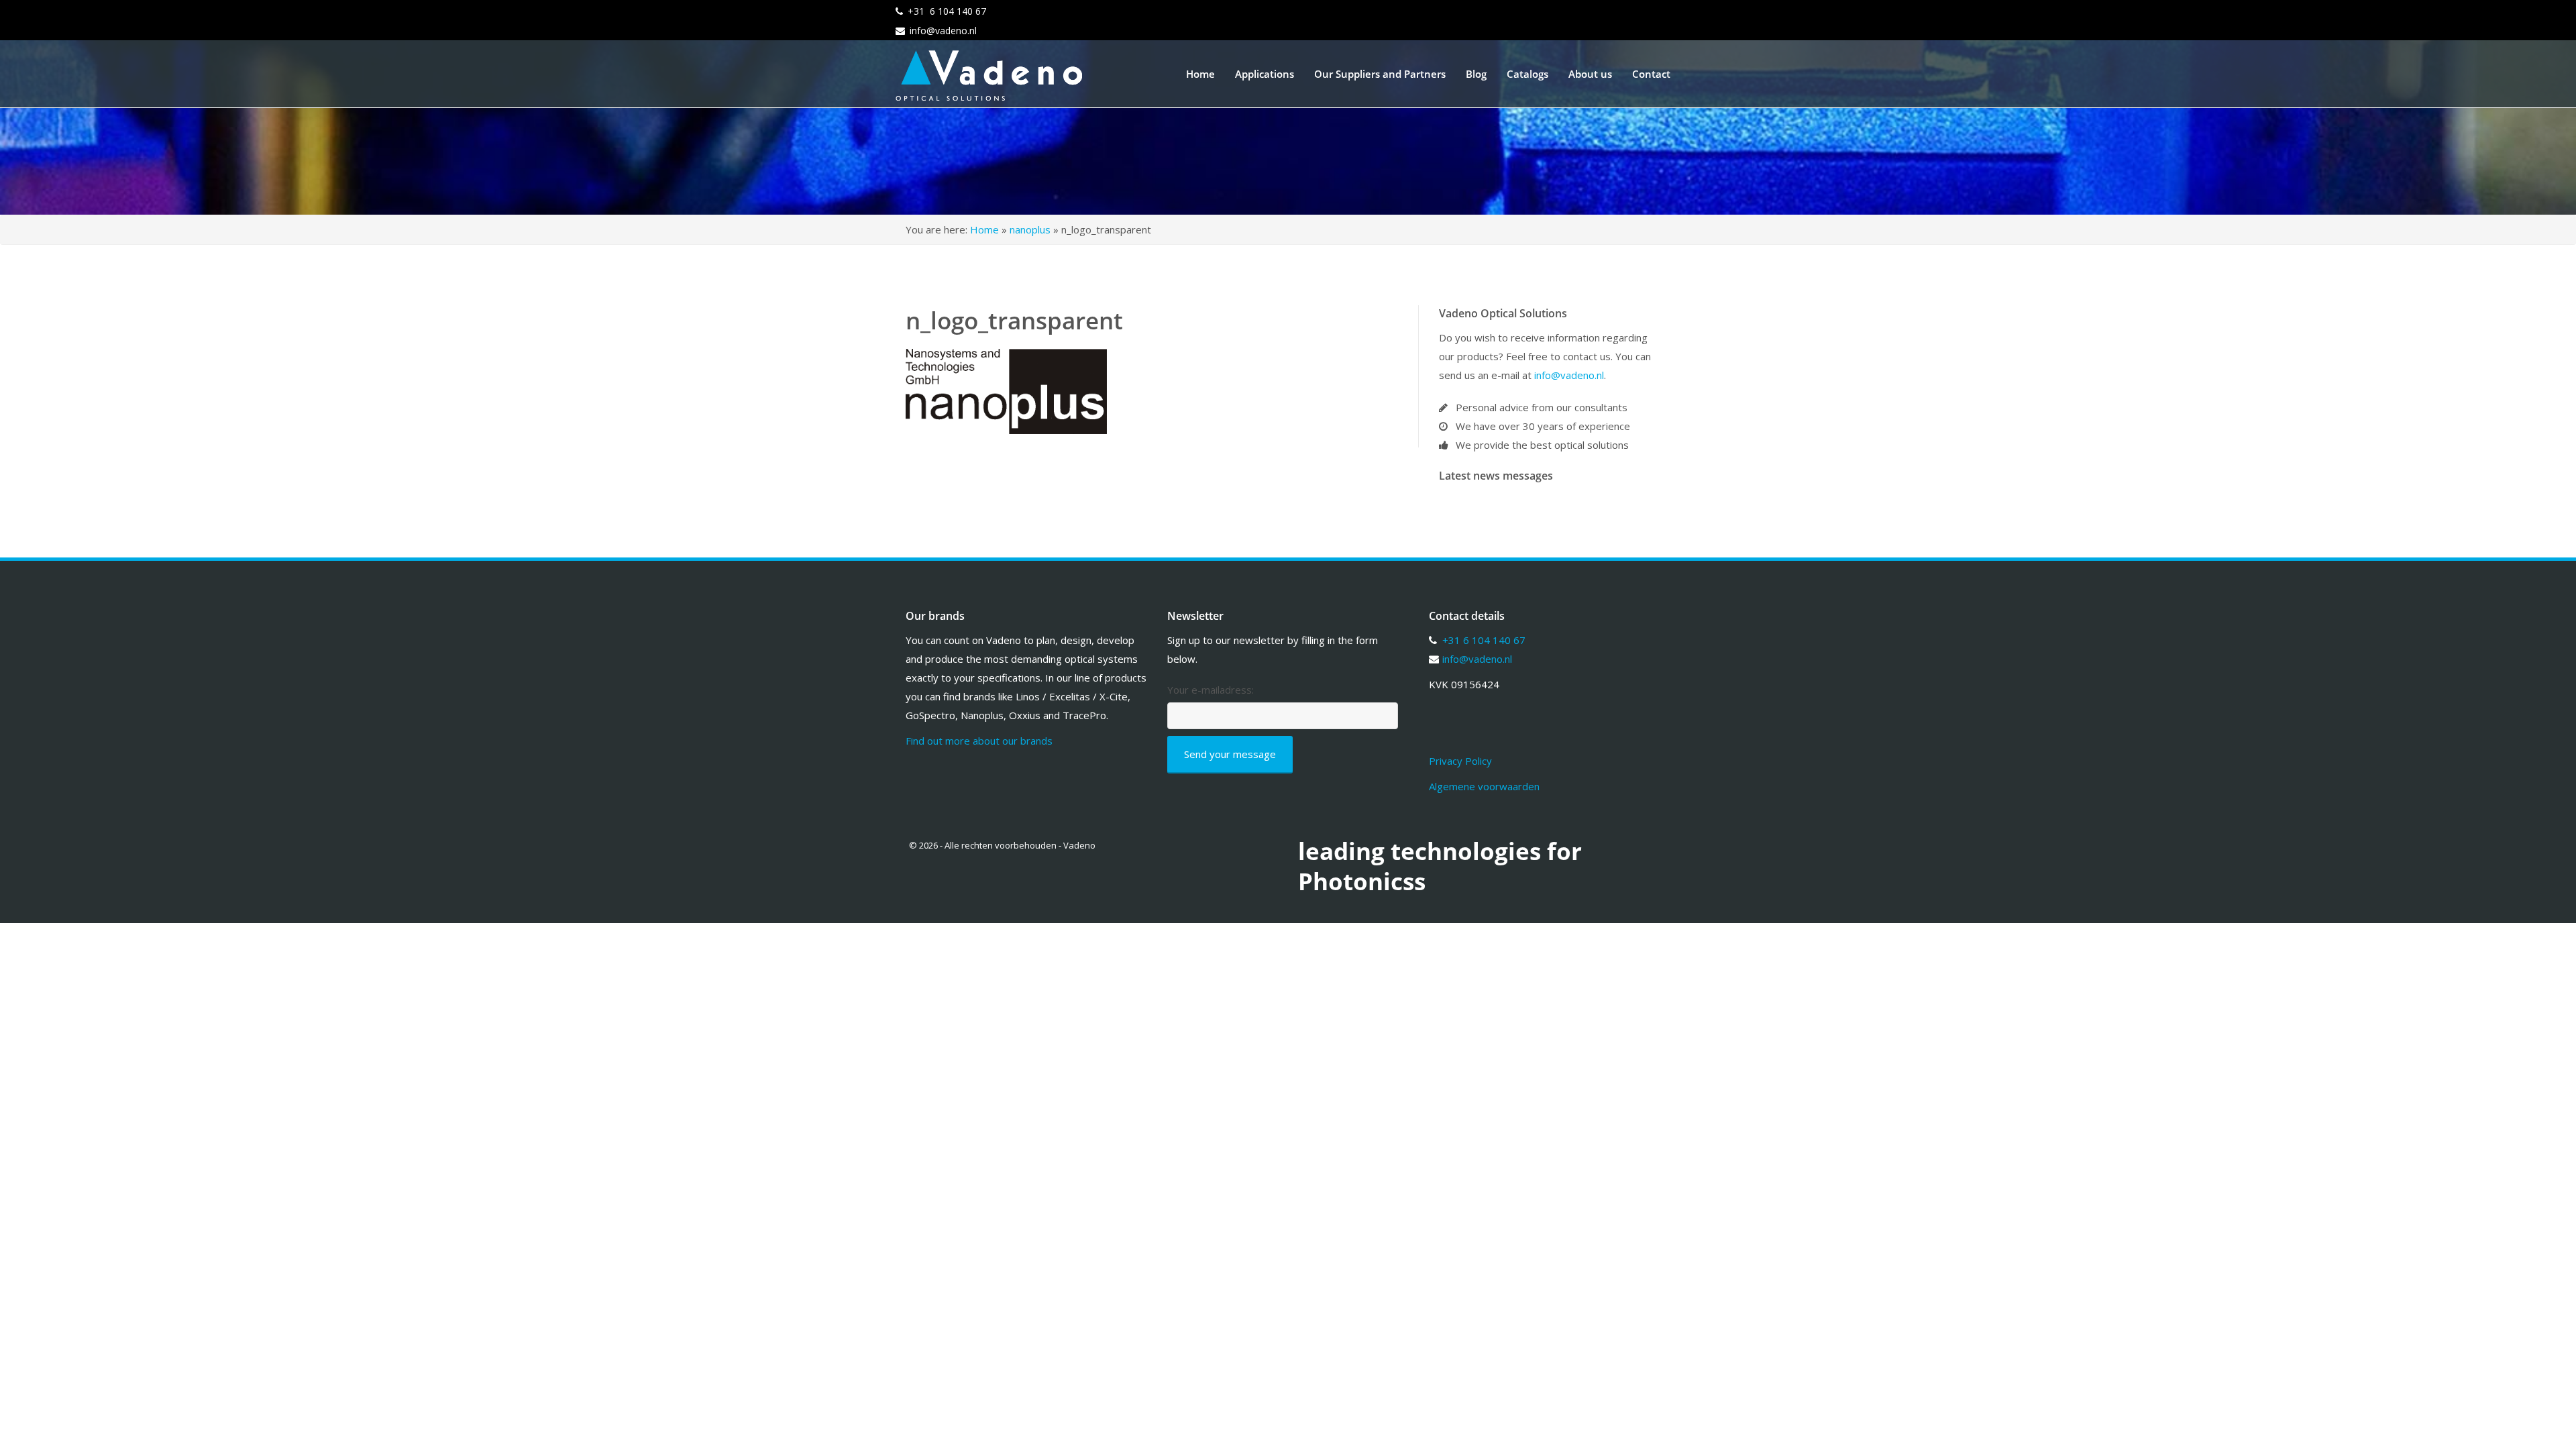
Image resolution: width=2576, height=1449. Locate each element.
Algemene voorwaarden (1484, 786)
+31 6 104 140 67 (947, 11)
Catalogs (1527, 74)
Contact (1651, 74)
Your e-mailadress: (1211, 690)
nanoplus (1030, 229)
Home (1200, 74)
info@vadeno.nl (943, 31)
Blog (1476, 74)
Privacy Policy (1460, 761)
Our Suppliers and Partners (1380, 74)
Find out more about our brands (979, 741)
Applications (1265, 74)
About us (1590, 74)
